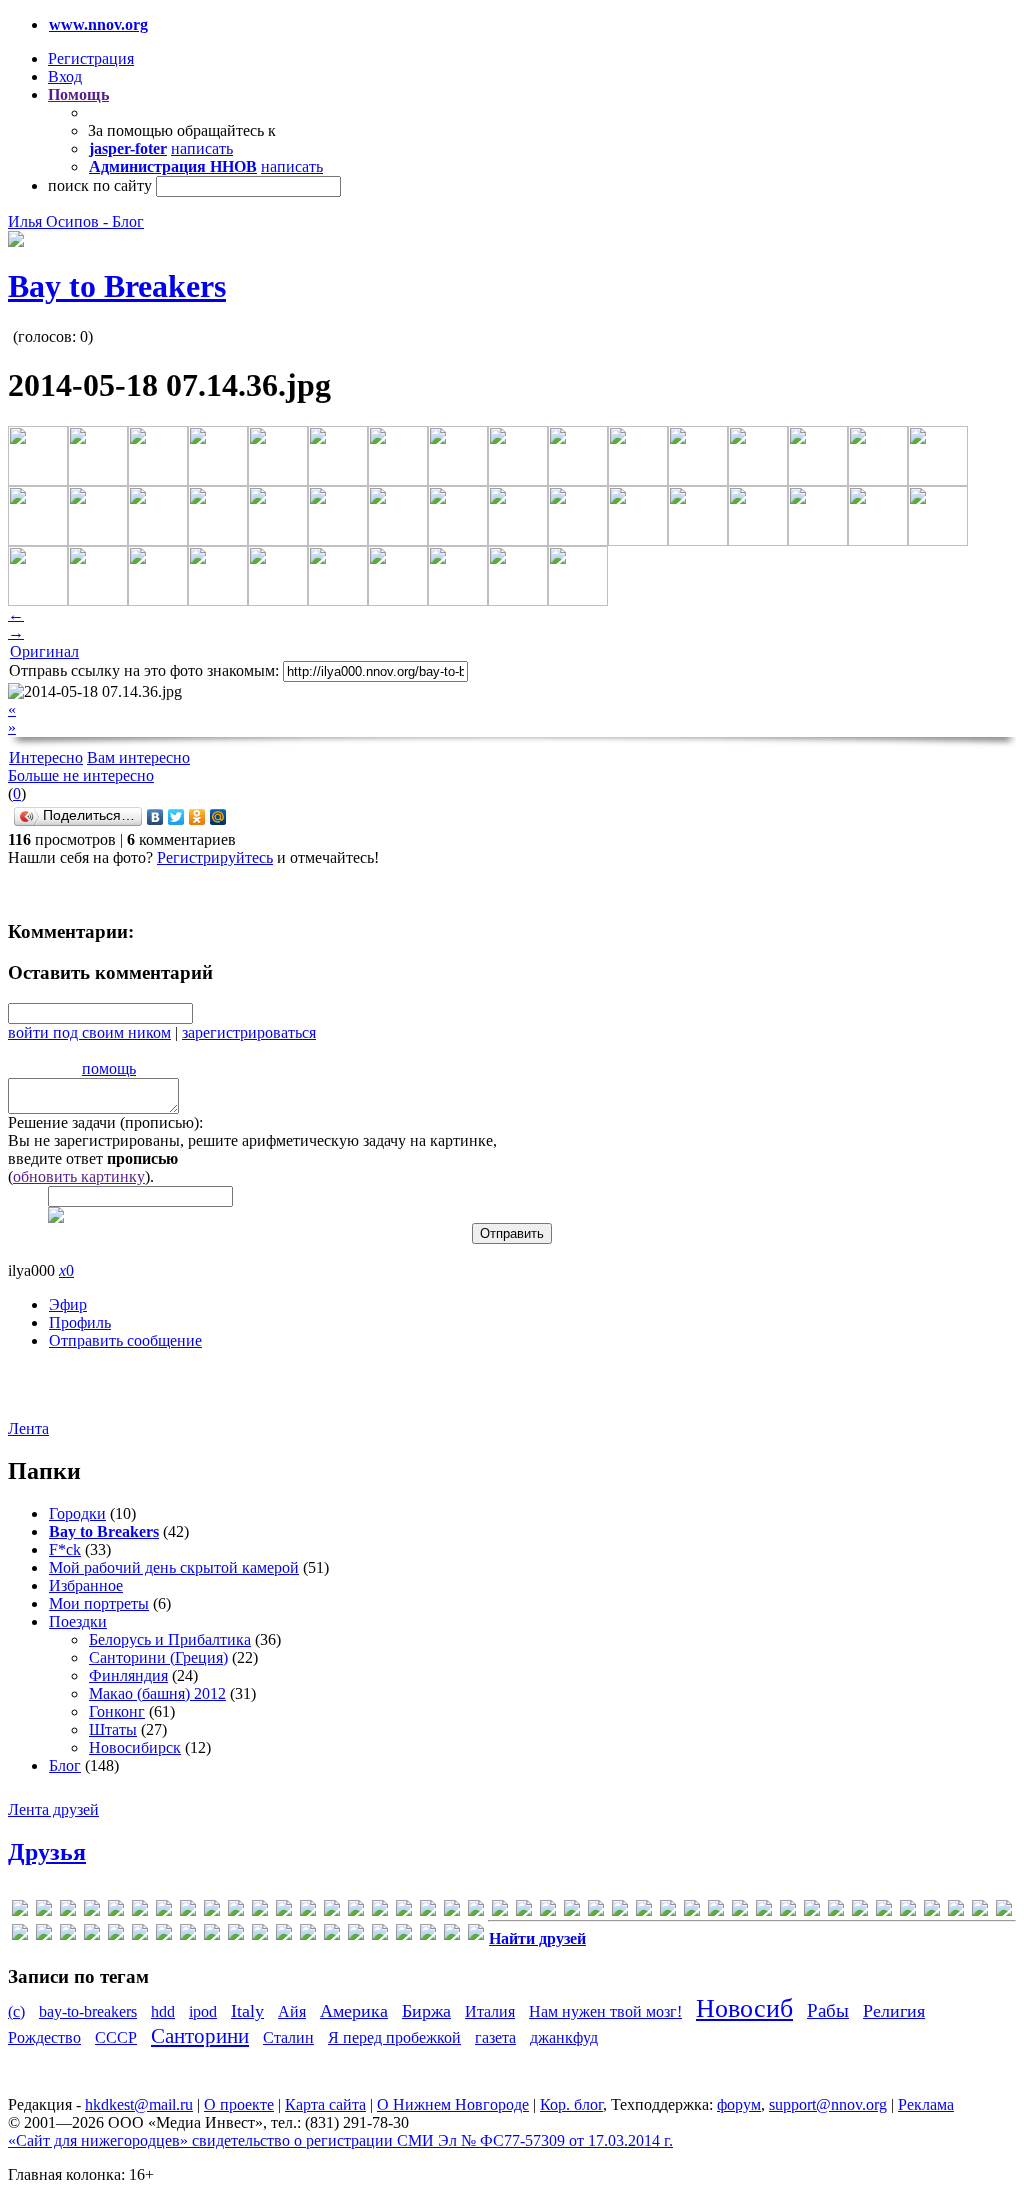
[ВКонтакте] (155, 817)
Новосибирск (135, 1747)
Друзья (47, 1852)
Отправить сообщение (125, 1340)
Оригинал (44, 651)
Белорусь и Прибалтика (170, 1639)
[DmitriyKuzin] (260, 1911)
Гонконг (117, 1711)
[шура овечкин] (452, 1935)
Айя (292, 2011)
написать (202, 148)
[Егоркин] (116, 1935)
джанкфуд (564, 2037)
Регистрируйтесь (215, 857)
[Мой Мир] (218, 817)
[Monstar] (500, 1911)
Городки (77, 1513)
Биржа (426, 2011)
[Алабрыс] (956, 1911)
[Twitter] (176, 817)
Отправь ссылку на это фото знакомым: (144, 670)
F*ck (65, 1549)
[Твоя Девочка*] (332, 1935)
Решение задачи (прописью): (105, 1122)
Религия (894, 2011)
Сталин (288, 2037)
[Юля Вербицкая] (476, 1935)
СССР (116, 2037)
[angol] (116, 1911)
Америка (354, 2011)
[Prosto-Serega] (644, 1911)
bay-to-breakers (88, 2011)
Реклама (926, 2104)
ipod (203, 2011)
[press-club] (620, 1911)
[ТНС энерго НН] (356, 1935)
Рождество (44, 2037)
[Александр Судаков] (980, 1911)
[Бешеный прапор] (44, 1935)
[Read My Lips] (692, 1911)
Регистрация (91, 58)
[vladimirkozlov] (860, 1911)
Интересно (46, 757)
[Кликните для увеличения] (16, 241)
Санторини (200, 2035)
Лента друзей (53, 1809)
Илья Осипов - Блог (76, 221)
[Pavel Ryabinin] (572, 1911)
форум (739, 2104)
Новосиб (744, 2008)
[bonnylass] (188, 1911)
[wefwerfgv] (908, 1911)
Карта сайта (325, 2104)
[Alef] (92, 1911)
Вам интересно (138, 757)
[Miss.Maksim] (476, 1911)
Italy (247, 2011)
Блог (65, 1765)
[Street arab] (788, 1911)
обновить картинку (79, 1176)
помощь (109, 1068)
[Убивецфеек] (404, 1935)
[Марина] (164, 1935)
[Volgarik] (884, 1911)
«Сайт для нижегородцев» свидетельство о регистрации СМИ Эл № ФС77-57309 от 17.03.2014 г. (340, 2140)
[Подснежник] (260, 1935)
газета (495, 2037)
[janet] (380, 1911)
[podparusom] (596, 1911)
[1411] (20, 1911)
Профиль (80, 1322)
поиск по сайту (100, 185)
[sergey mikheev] (764, 1911)
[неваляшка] (188, 1935)
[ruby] (740, 1911)
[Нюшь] (212, 1935)
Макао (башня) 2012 (157, 1693)
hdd (163, 2011)
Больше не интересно (81, 775)
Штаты (113, 1729)
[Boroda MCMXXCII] (212, 1911)
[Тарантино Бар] (308, 1935)
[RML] (716, 1911)
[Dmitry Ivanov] (284, 1911)
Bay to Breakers (117, 286)
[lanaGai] (452, 1911)
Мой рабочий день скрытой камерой (174, 1567)
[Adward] (68, 1911)
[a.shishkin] (44, 1911)
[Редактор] (284, 1935)
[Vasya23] (812, 1911)
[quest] (668, 1911)
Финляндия (128, 1675)
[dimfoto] (236, 1911)
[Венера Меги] (92, 1935)
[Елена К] (140, 1935)
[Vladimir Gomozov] (836, 1911)
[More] (524, 1911)
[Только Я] (380, 1935)
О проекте (239, 2104)
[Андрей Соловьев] (1004, 1911)
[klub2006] (428, 1911)
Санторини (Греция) (158, 1657)
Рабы (828, 2010)
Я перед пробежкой (394, 2037)
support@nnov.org (828, 2104)
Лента (28, 1428)
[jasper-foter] (404, 1911)
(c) (16, 2011)
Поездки (78, 1621)
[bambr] (140, 1911)
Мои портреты (99, 1603)
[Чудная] (428, 1935)
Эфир (68, 1304)
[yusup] (932, 1911)
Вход (65, 76)
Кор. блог (571, 2104)
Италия (490, 2011)
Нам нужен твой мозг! (605, 2011)
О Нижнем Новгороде (453, 2104)
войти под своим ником (89, 1032)
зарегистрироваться (249, 1032)
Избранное (86, 1585)
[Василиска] (68, 1935)
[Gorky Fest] (332, 1911)
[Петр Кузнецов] (236, 1935)
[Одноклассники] (197, 817)
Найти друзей (537, 1938)
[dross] (308, 1911)
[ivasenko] (356, 1911)
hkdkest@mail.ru (139, 2104)
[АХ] (20, 1935)
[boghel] (164, 1911)
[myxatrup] (548, 1911)
